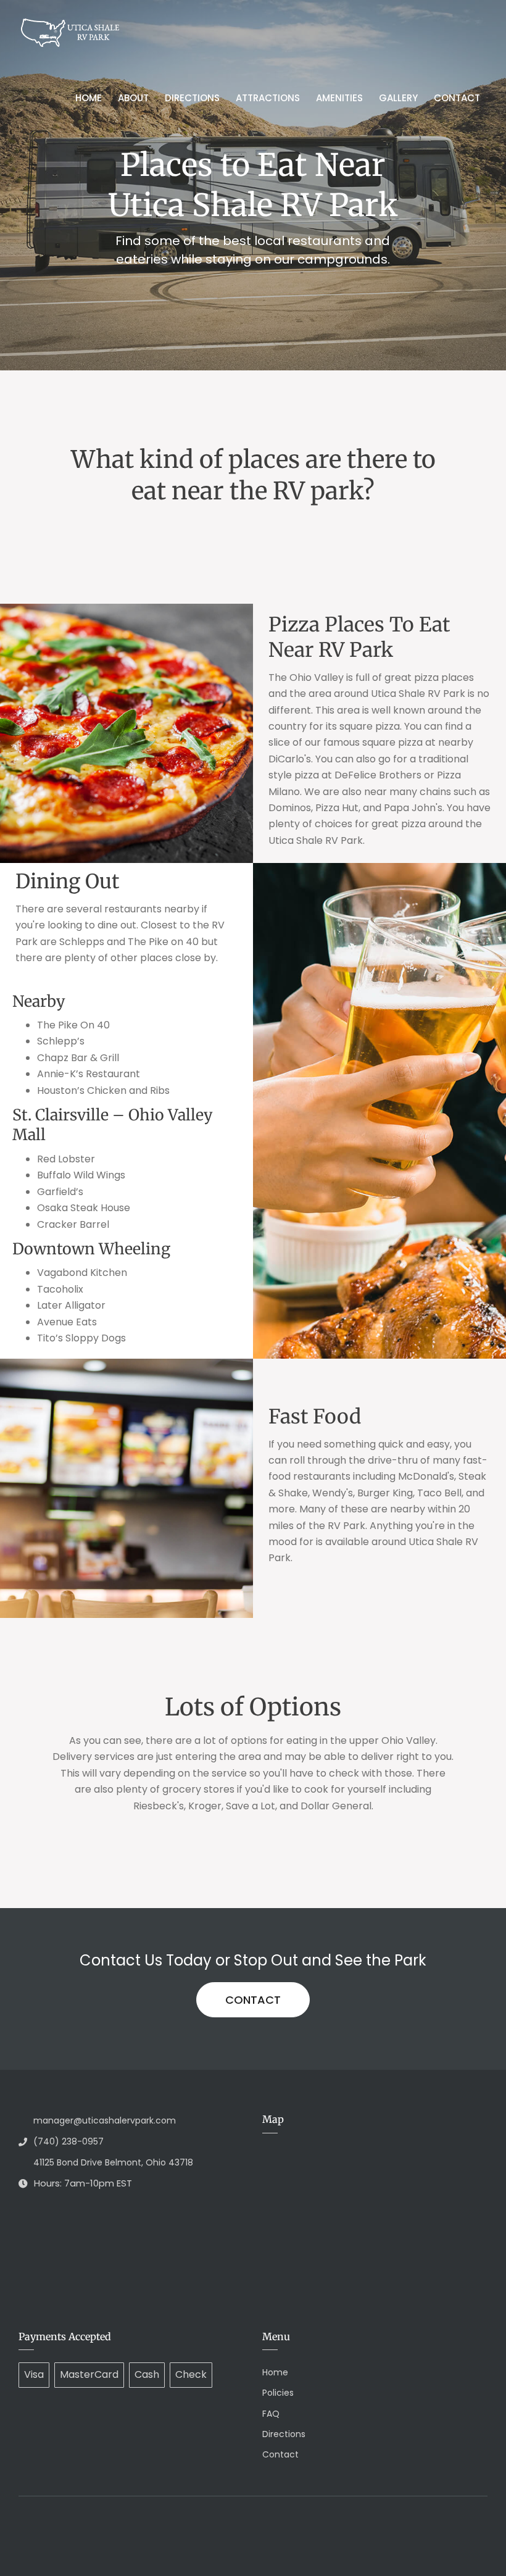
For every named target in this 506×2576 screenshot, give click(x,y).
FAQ (271, 2414)
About (133, 98)
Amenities (339, 98)
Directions (192, 98)
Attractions (268, 98)
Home (89, 98)
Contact (457, 98)
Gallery (398, 98)
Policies (278, 2393)
